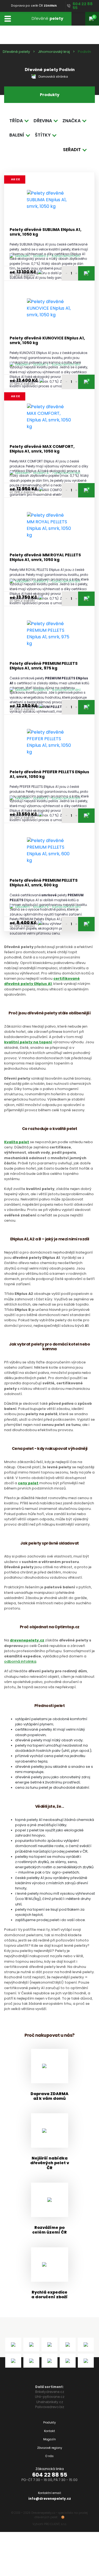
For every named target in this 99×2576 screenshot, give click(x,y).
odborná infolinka (20, 1661)
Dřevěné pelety (16, 52)
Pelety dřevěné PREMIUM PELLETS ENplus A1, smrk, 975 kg (44, 666)
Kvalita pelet (17, 1142)
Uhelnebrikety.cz (50, 2402)
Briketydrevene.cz (50, 2392)
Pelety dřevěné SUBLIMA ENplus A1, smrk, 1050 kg (46, 232)
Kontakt (50, 2431)
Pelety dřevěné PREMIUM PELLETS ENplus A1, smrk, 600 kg (44, 883)
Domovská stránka (53, 77)
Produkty (50, 2423)
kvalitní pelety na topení (28, 1042)
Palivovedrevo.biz (50, 2407)
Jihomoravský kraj (54, 52)
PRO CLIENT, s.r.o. (55, 2524)
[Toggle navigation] (8, 19)
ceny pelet (28, 1483)
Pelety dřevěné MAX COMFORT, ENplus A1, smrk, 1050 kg (42, 449)
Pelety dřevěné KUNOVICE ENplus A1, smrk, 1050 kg (47, 341)
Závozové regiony (50, 2448)
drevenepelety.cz (27, 1640)
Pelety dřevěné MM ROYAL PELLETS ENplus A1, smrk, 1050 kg (45, 558)
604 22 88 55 (50, 2475)
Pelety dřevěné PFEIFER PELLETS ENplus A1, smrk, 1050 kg (49, 774)
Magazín (50, 2439)
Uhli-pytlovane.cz (50, 2397)
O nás (50, 2456)
